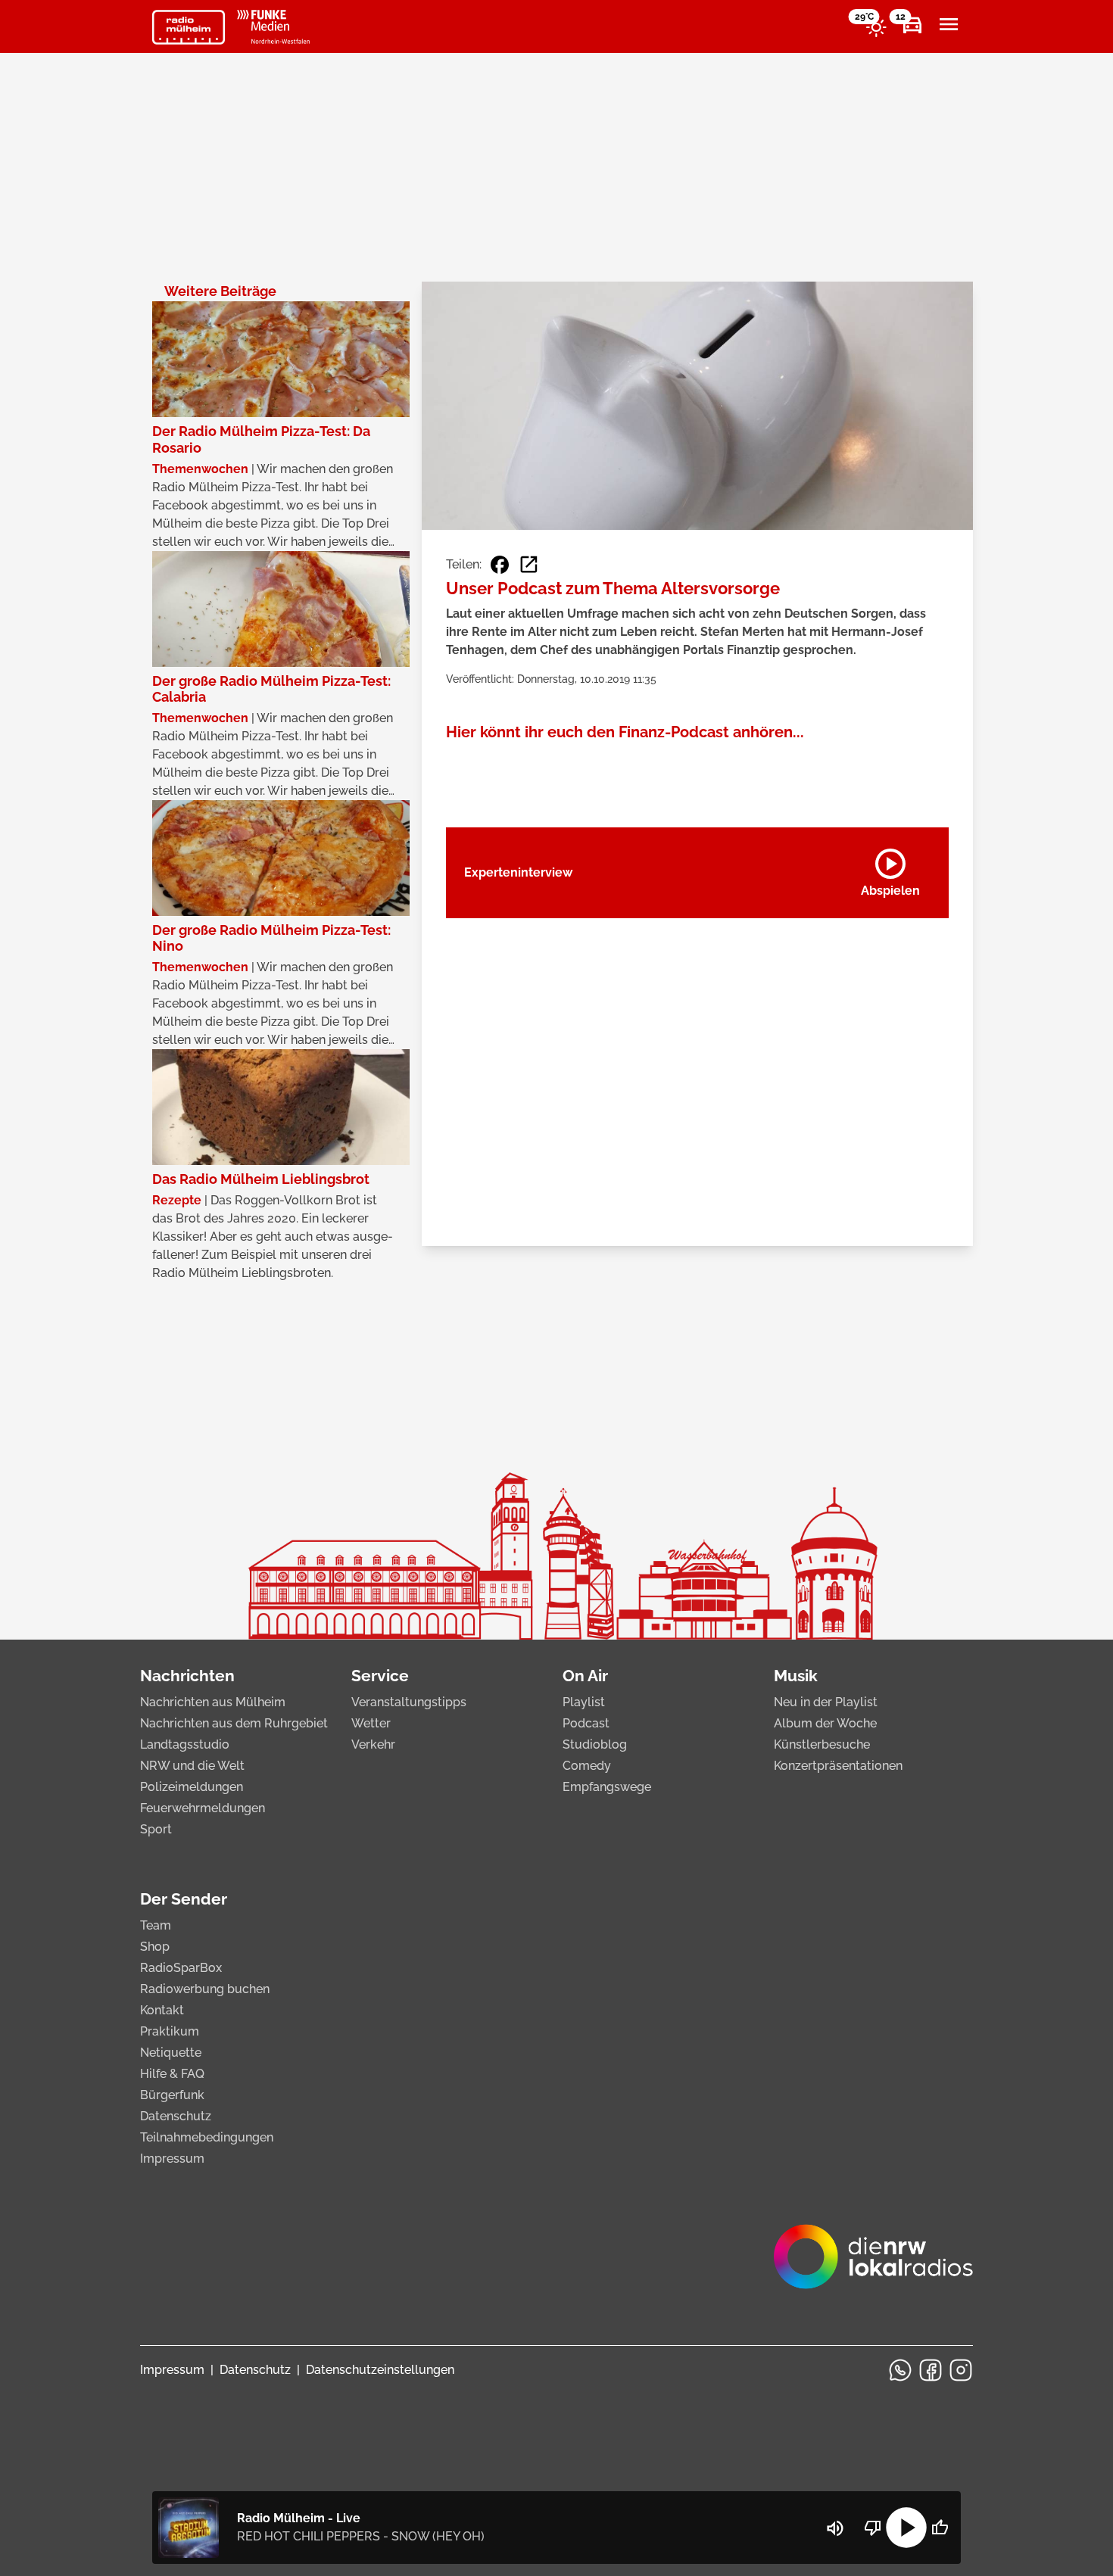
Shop (155, 1947)
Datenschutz (176, 2116)
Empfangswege (607, 1787)
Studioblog (595, 1744)
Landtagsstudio (185, 1744)
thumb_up (940, 2528)
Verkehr (373, 1744)
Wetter (371, 1723)
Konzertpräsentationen (838, 1766)
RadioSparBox (181, 1968)
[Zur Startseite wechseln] (189, 27)
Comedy (587, 1766)
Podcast (586, 1723)
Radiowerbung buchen (205, 1989)
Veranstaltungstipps (409, 1702)
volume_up (835, 2528)
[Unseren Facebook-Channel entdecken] (931, 2370)
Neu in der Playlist (826, 1702)
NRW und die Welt (192, 1766)
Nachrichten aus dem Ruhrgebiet (234, 1723)
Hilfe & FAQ (172, 2074)
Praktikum (170, 2031)
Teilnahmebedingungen (207, 2137)
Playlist (584, 1702)
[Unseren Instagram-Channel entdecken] (961, 2370)
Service (380, 1676)
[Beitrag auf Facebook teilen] (500, 565)
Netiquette (171, 2053)
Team (156, 1925)
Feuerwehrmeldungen (203, 1808)
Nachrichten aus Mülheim (213, 1702)
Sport (156, 1829)
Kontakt (162, 2010)
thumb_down (873, 2528)
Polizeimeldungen (192, 1787)
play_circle (906, 2528)
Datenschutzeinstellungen (380, 2370)
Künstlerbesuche (822, 1744)
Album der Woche (825, 1723)
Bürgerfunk (172, 2095)
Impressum (172, 2159)
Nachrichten (187, 1676)
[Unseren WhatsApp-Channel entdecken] (900, 2370)
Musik (796, 1676)
